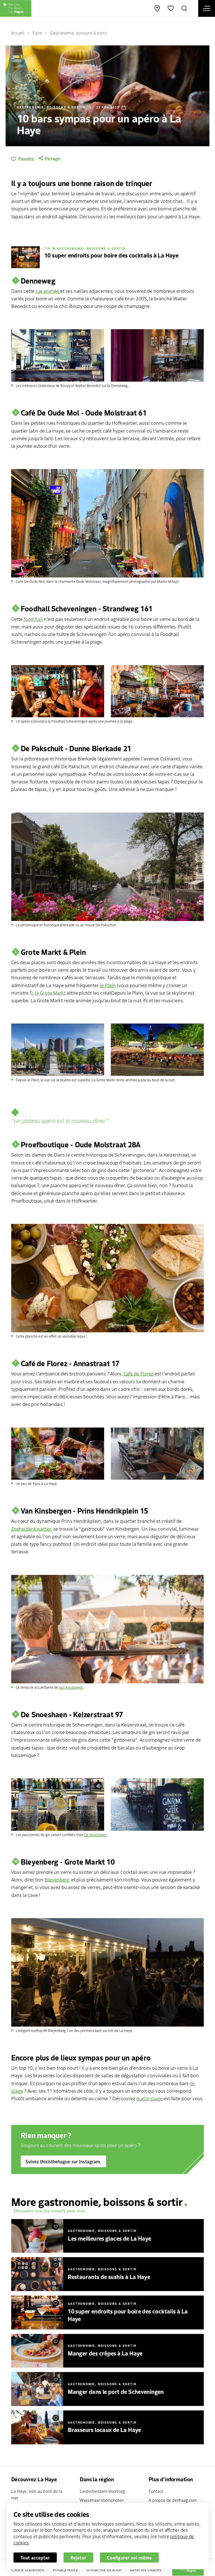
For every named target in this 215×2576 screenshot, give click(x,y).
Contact (156, 2491)
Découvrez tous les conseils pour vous (49, 2211)
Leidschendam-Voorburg (102, 2491)
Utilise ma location (104, 2569)
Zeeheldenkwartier (31, 1529)
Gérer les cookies (146, 2569)
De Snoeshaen (95, 1835)
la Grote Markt (50, 993)
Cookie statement (28, 2569)
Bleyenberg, (57, 1879)
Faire (37, 33)
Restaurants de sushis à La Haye (109, 2276)
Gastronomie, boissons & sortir (79, 33)
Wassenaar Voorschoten (102, 2500)
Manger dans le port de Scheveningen (116, 2391)
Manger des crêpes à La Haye (105, 2353)
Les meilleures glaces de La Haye (109, 2238)
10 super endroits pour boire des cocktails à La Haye (128, 2315)
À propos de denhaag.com (173, 2500)
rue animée (48, 291)
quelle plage (149, 2098)
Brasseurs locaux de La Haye (104, 2429)
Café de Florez (138, 1373)
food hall (33, 619)
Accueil (18, 33)
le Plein (108, 985)
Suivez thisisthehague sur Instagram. (63, 2161)
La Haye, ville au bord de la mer (37, 2494)
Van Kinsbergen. (71, 1687)
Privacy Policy (65, 2569)
